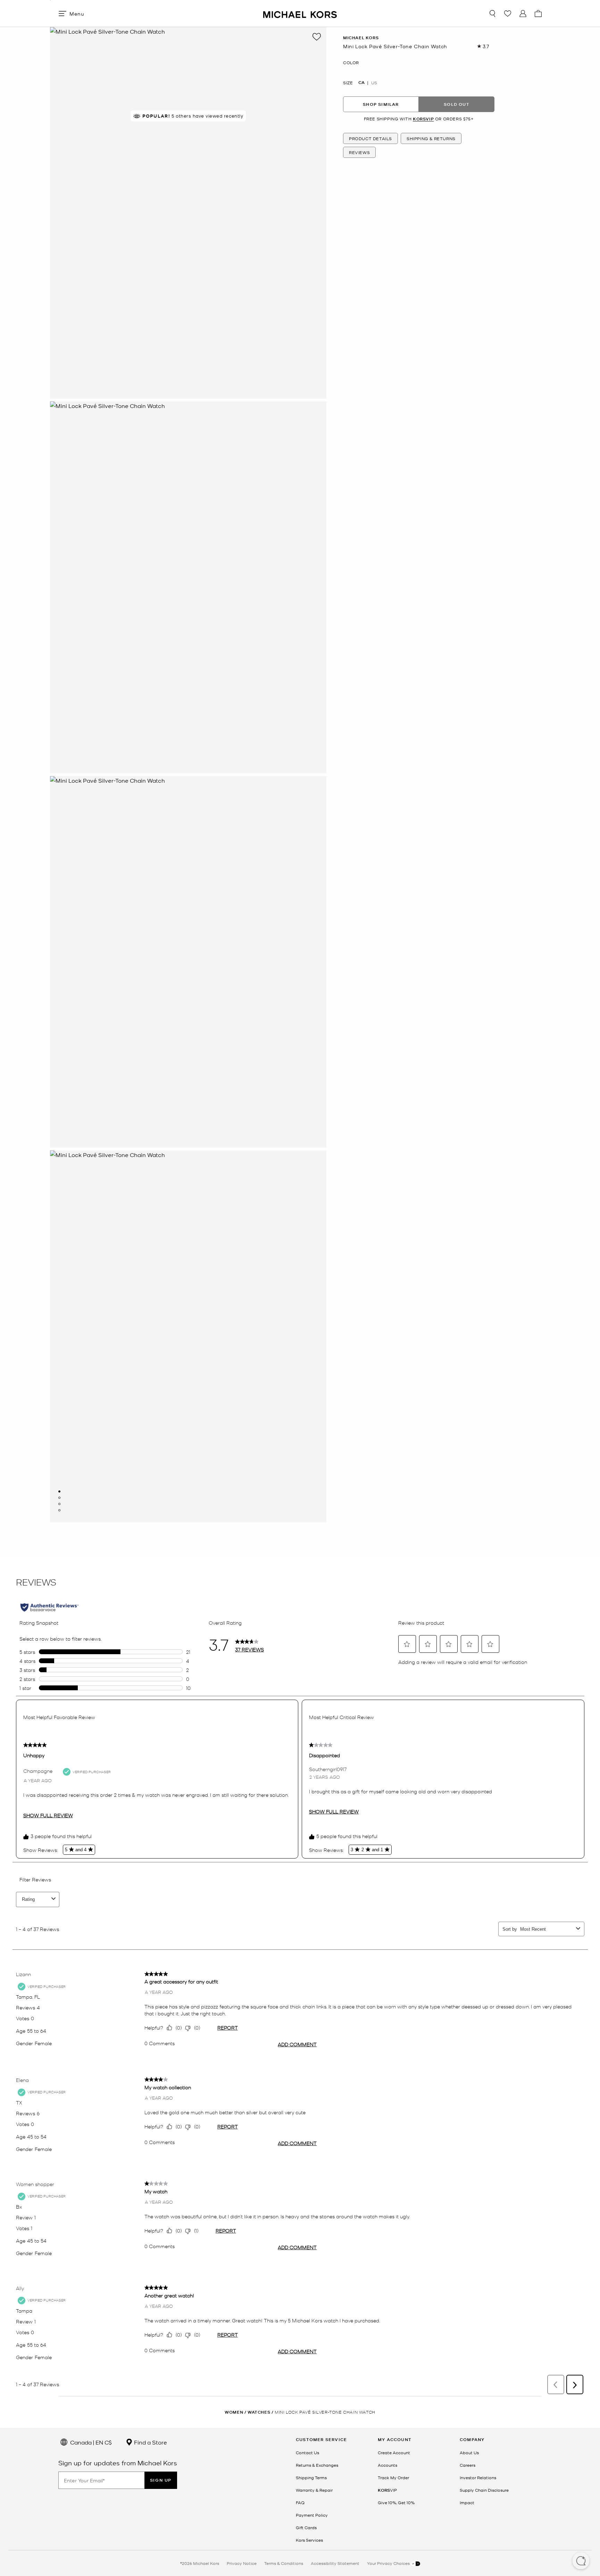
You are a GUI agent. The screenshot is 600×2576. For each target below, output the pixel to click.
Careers (468, 2465)
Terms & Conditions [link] (284, 2563)
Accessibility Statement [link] (335, 2563)
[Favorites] (508, 14)
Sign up (161, 2480)
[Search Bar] (492, 14)
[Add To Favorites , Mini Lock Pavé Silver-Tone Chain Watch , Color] (317, 37)
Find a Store (150, 2442)
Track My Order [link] (393, 2477)
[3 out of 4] (59, 1504)
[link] (387, 2490)
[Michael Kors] (300, 13)
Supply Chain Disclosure (484, 2490)
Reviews (359, 152)
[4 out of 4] (59, 1510)
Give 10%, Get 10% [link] (396, 2502)
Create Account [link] (394, 2452)
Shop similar (381, 104)
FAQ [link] (300, 2502)
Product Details (370, 138)
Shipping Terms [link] (311, 2477)
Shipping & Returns (431, 138)
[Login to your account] (523, 14)
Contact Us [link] (307, 2452)
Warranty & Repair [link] (314, 2490)
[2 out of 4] (59, 1498)
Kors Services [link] (309, 2540)
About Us (469, 2452)
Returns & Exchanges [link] (317, 2465)
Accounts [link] (387, 2465)
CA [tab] (361, 83)
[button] (581, 2561)
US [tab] (374, 83)
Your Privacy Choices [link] (389, 2563)
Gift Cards (306, 2527)
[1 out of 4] (59, 1491)
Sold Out (457, 104)
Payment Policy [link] (312, 2515)
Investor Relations (478, 2477)
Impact (467, 2502)
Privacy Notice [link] (242, 2563)
